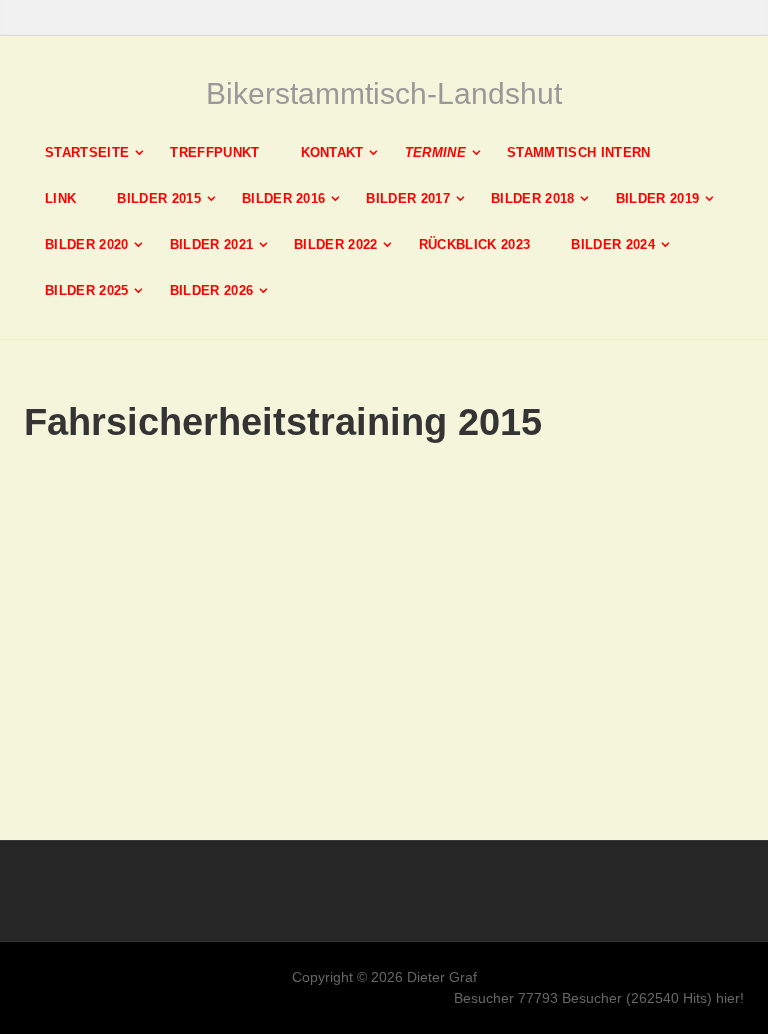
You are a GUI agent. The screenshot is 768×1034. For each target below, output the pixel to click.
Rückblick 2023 (475, 244)
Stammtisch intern (579, 152)
